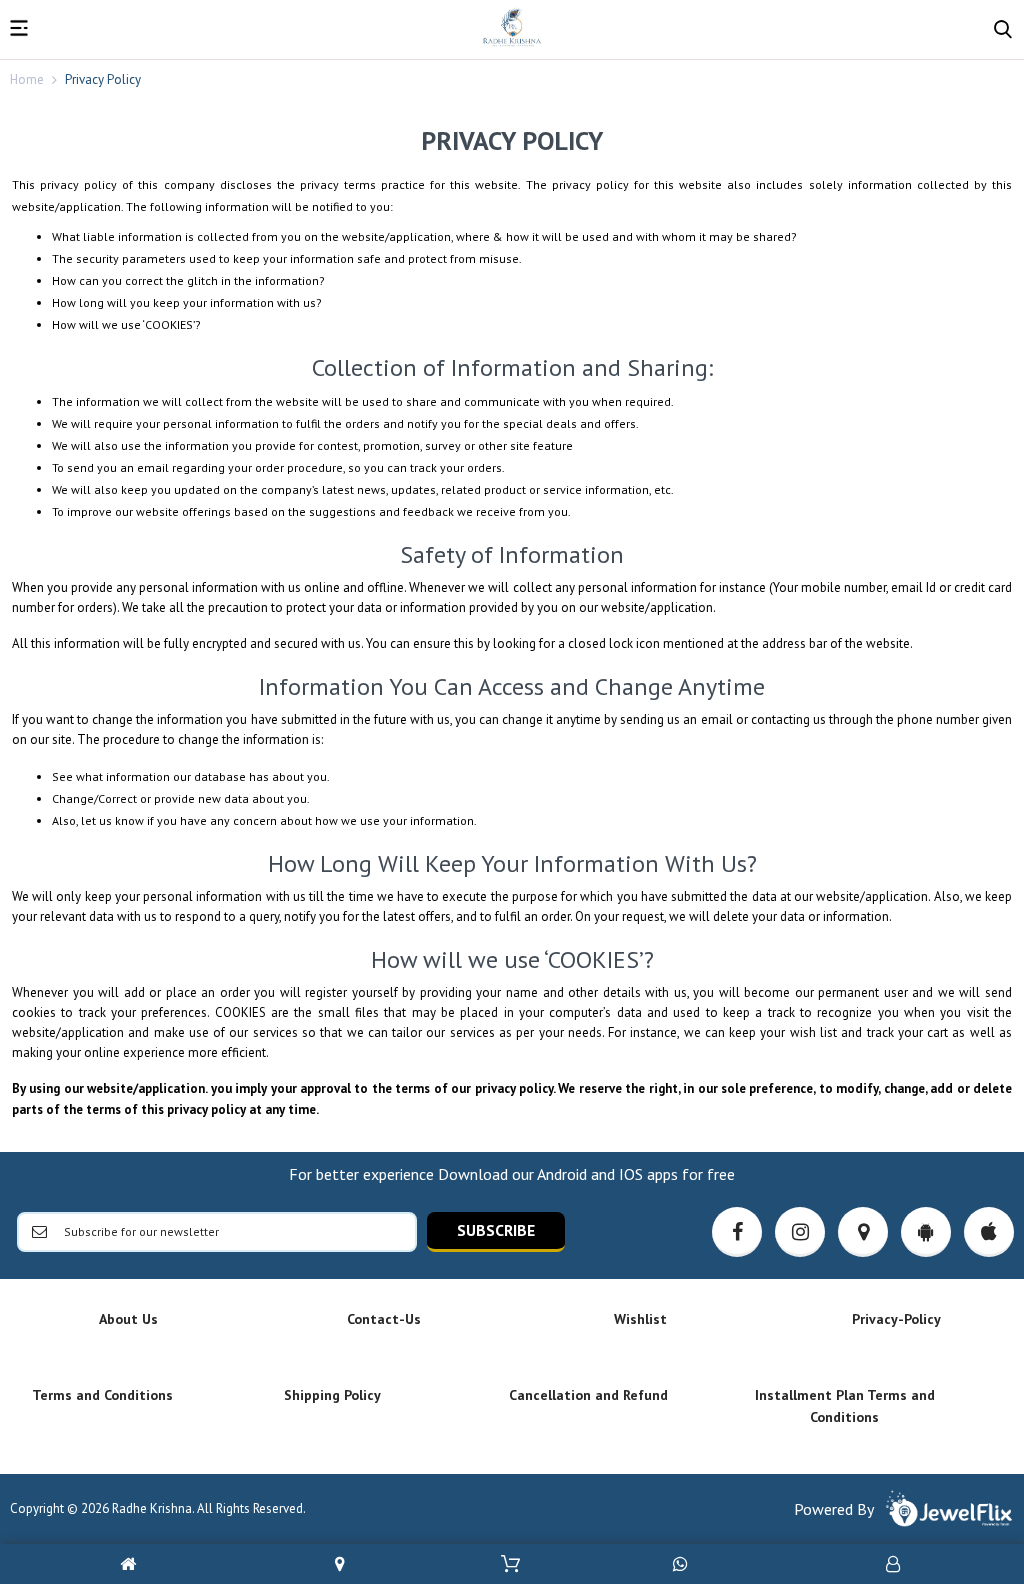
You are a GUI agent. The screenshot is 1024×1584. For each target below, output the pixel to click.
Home (27, 79)
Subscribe (496, 1230)
